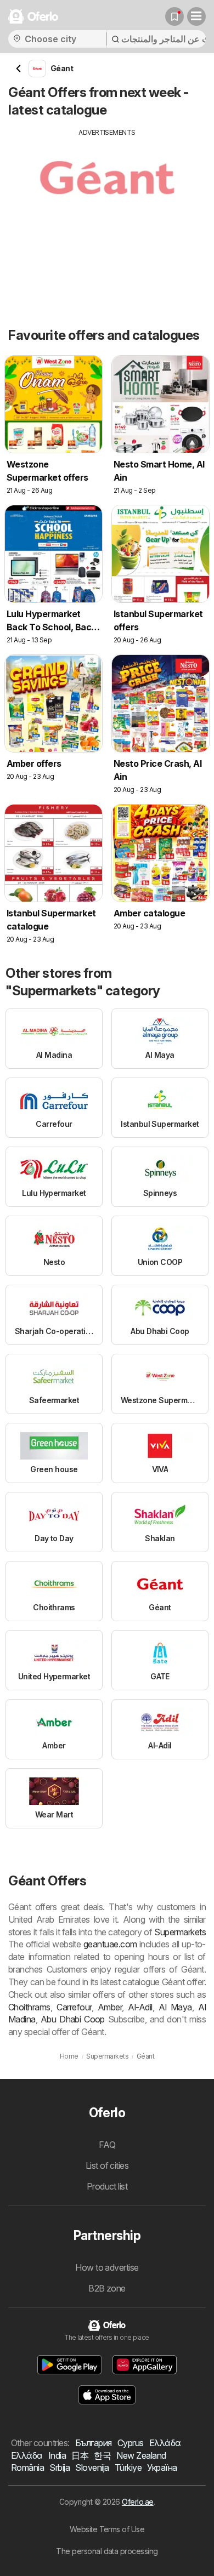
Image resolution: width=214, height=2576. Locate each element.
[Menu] (196, 16)
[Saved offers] (174, 16)
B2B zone (107, 2288)
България (94, 2443)
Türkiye (128, 2467)
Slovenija (92, 2467)
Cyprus (131, 2443)
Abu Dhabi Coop (73, 2019)
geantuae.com (110, 1944)
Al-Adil (140, 2007)
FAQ (107, 2145)
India (57, 2455)
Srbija (60, 2467)
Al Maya (175, 2007)
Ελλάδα (165, 2443)
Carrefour (74, 2007)
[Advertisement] (107, 214)
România (27, 2467)
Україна (162, 2467)
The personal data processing (107, 2551)
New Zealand (141, 2455)
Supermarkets (180, 1932)
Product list (107, 2186)
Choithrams (29, 2007)
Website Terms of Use (107, 2529)
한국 (102, 2455)
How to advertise (107, 2267)
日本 (80, 2455)
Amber (110, 2007)
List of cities (107, 2165)
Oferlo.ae (137, 2502)
